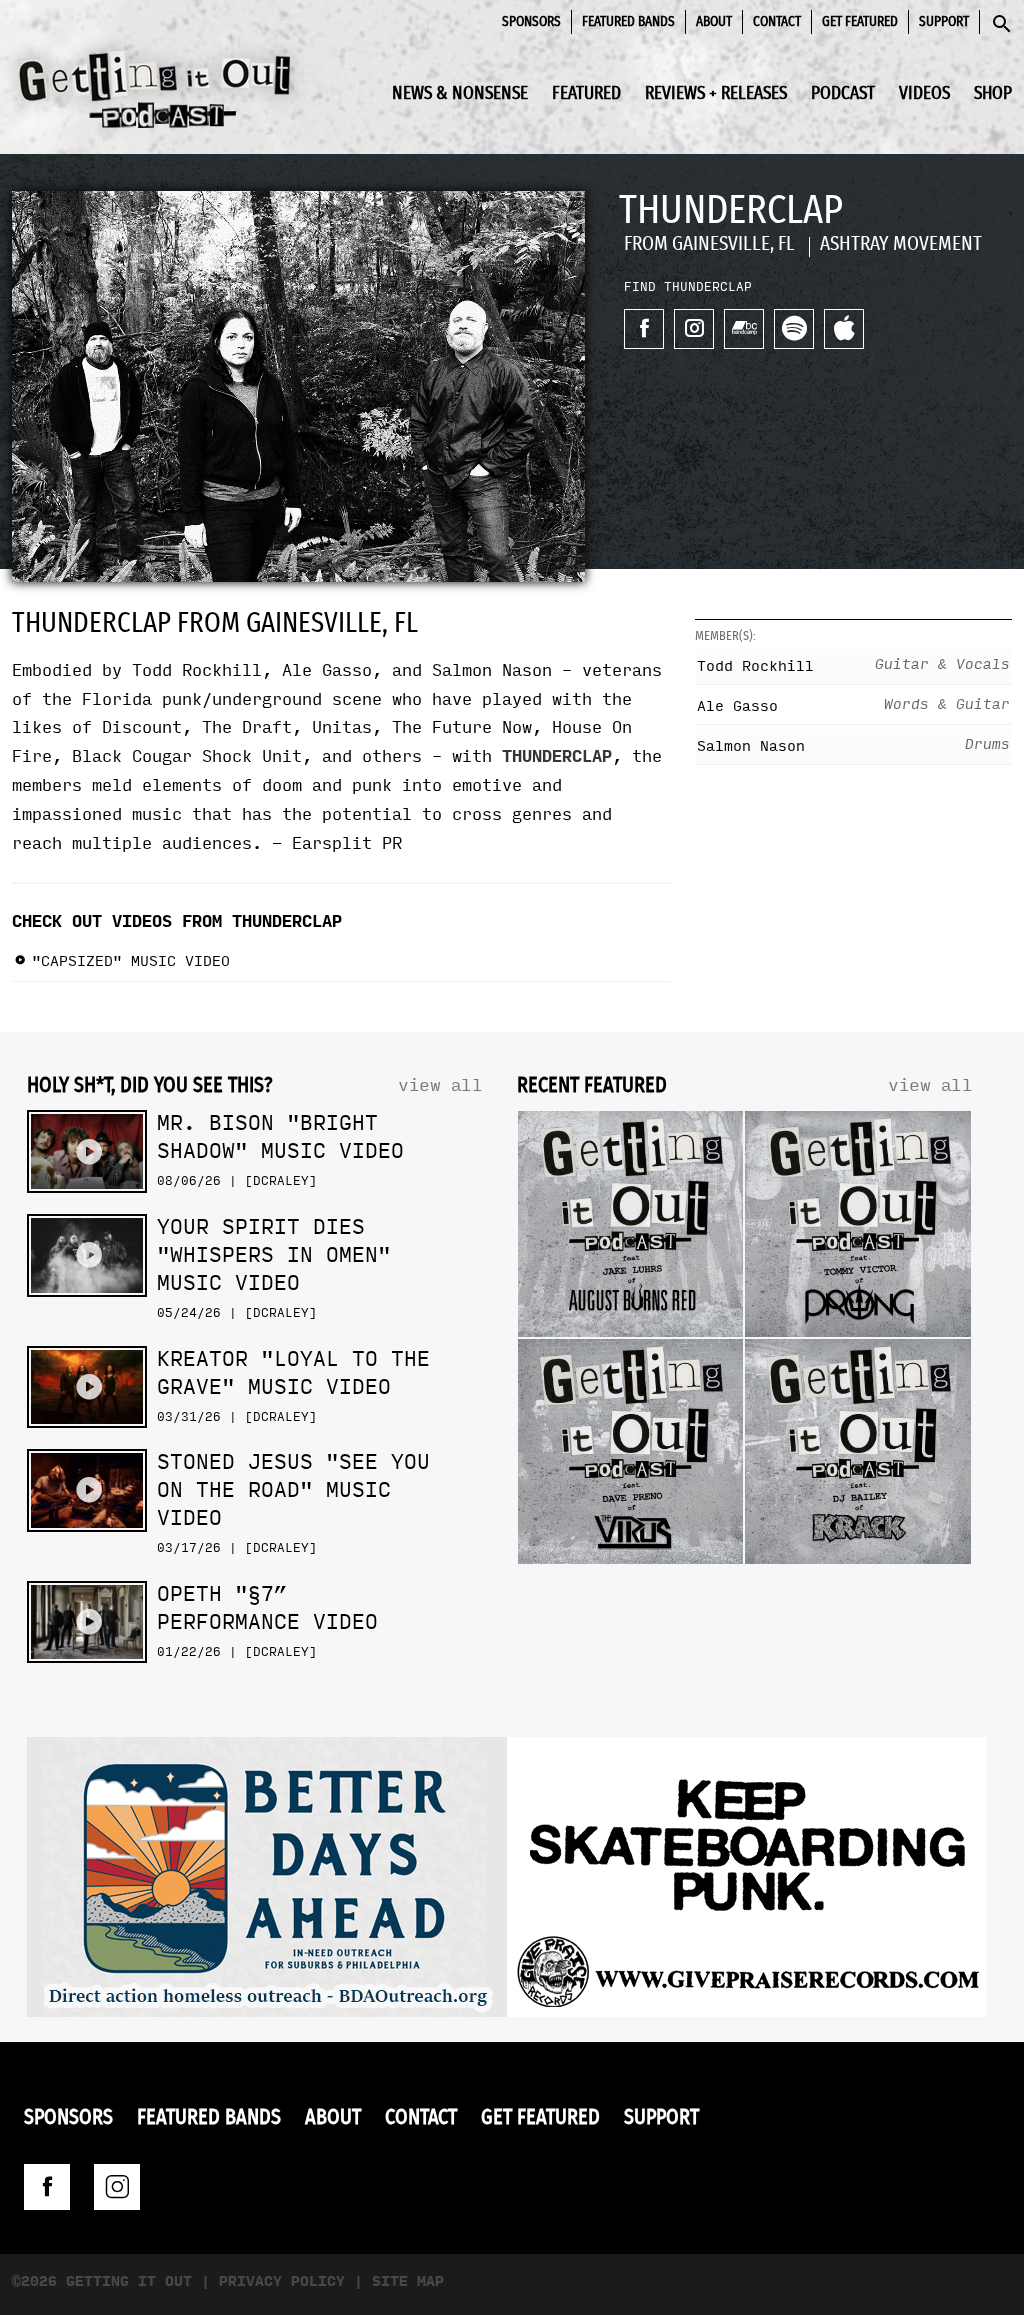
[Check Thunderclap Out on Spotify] (794, 329)
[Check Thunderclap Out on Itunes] (844, 329)
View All (440, 1085)
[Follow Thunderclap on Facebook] (644, 329)
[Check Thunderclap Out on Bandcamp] (744, 329)
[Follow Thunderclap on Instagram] (694, 329)
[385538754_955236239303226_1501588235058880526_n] (267, 1882)
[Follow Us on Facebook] (47, 2187)
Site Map (408, 2281)
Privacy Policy (282, 2281)
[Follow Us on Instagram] (117, 2187)
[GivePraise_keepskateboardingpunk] (747, 1882)
